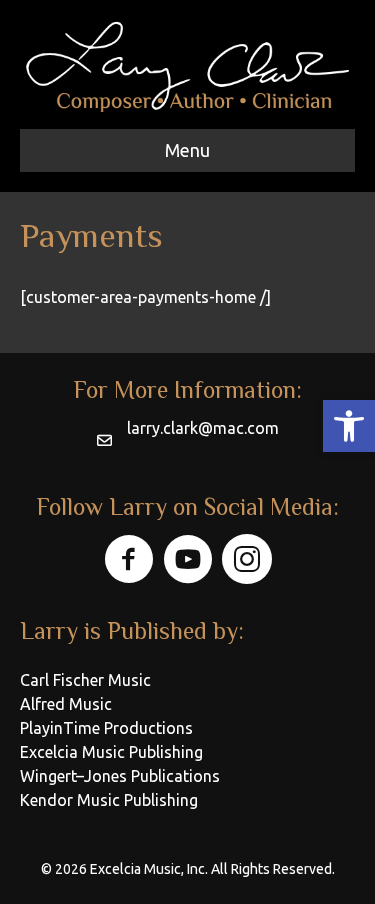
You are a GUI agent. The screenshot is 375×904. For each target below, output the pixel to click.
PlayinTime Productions (106, 728)
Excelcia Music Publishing (111, 752)
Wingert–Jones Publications (120, 776)
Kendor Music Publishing (109, 800)
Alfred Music (66, 704)
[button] (349, 426)
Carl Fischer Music (85, 680)
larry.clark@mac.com (203, 428)
